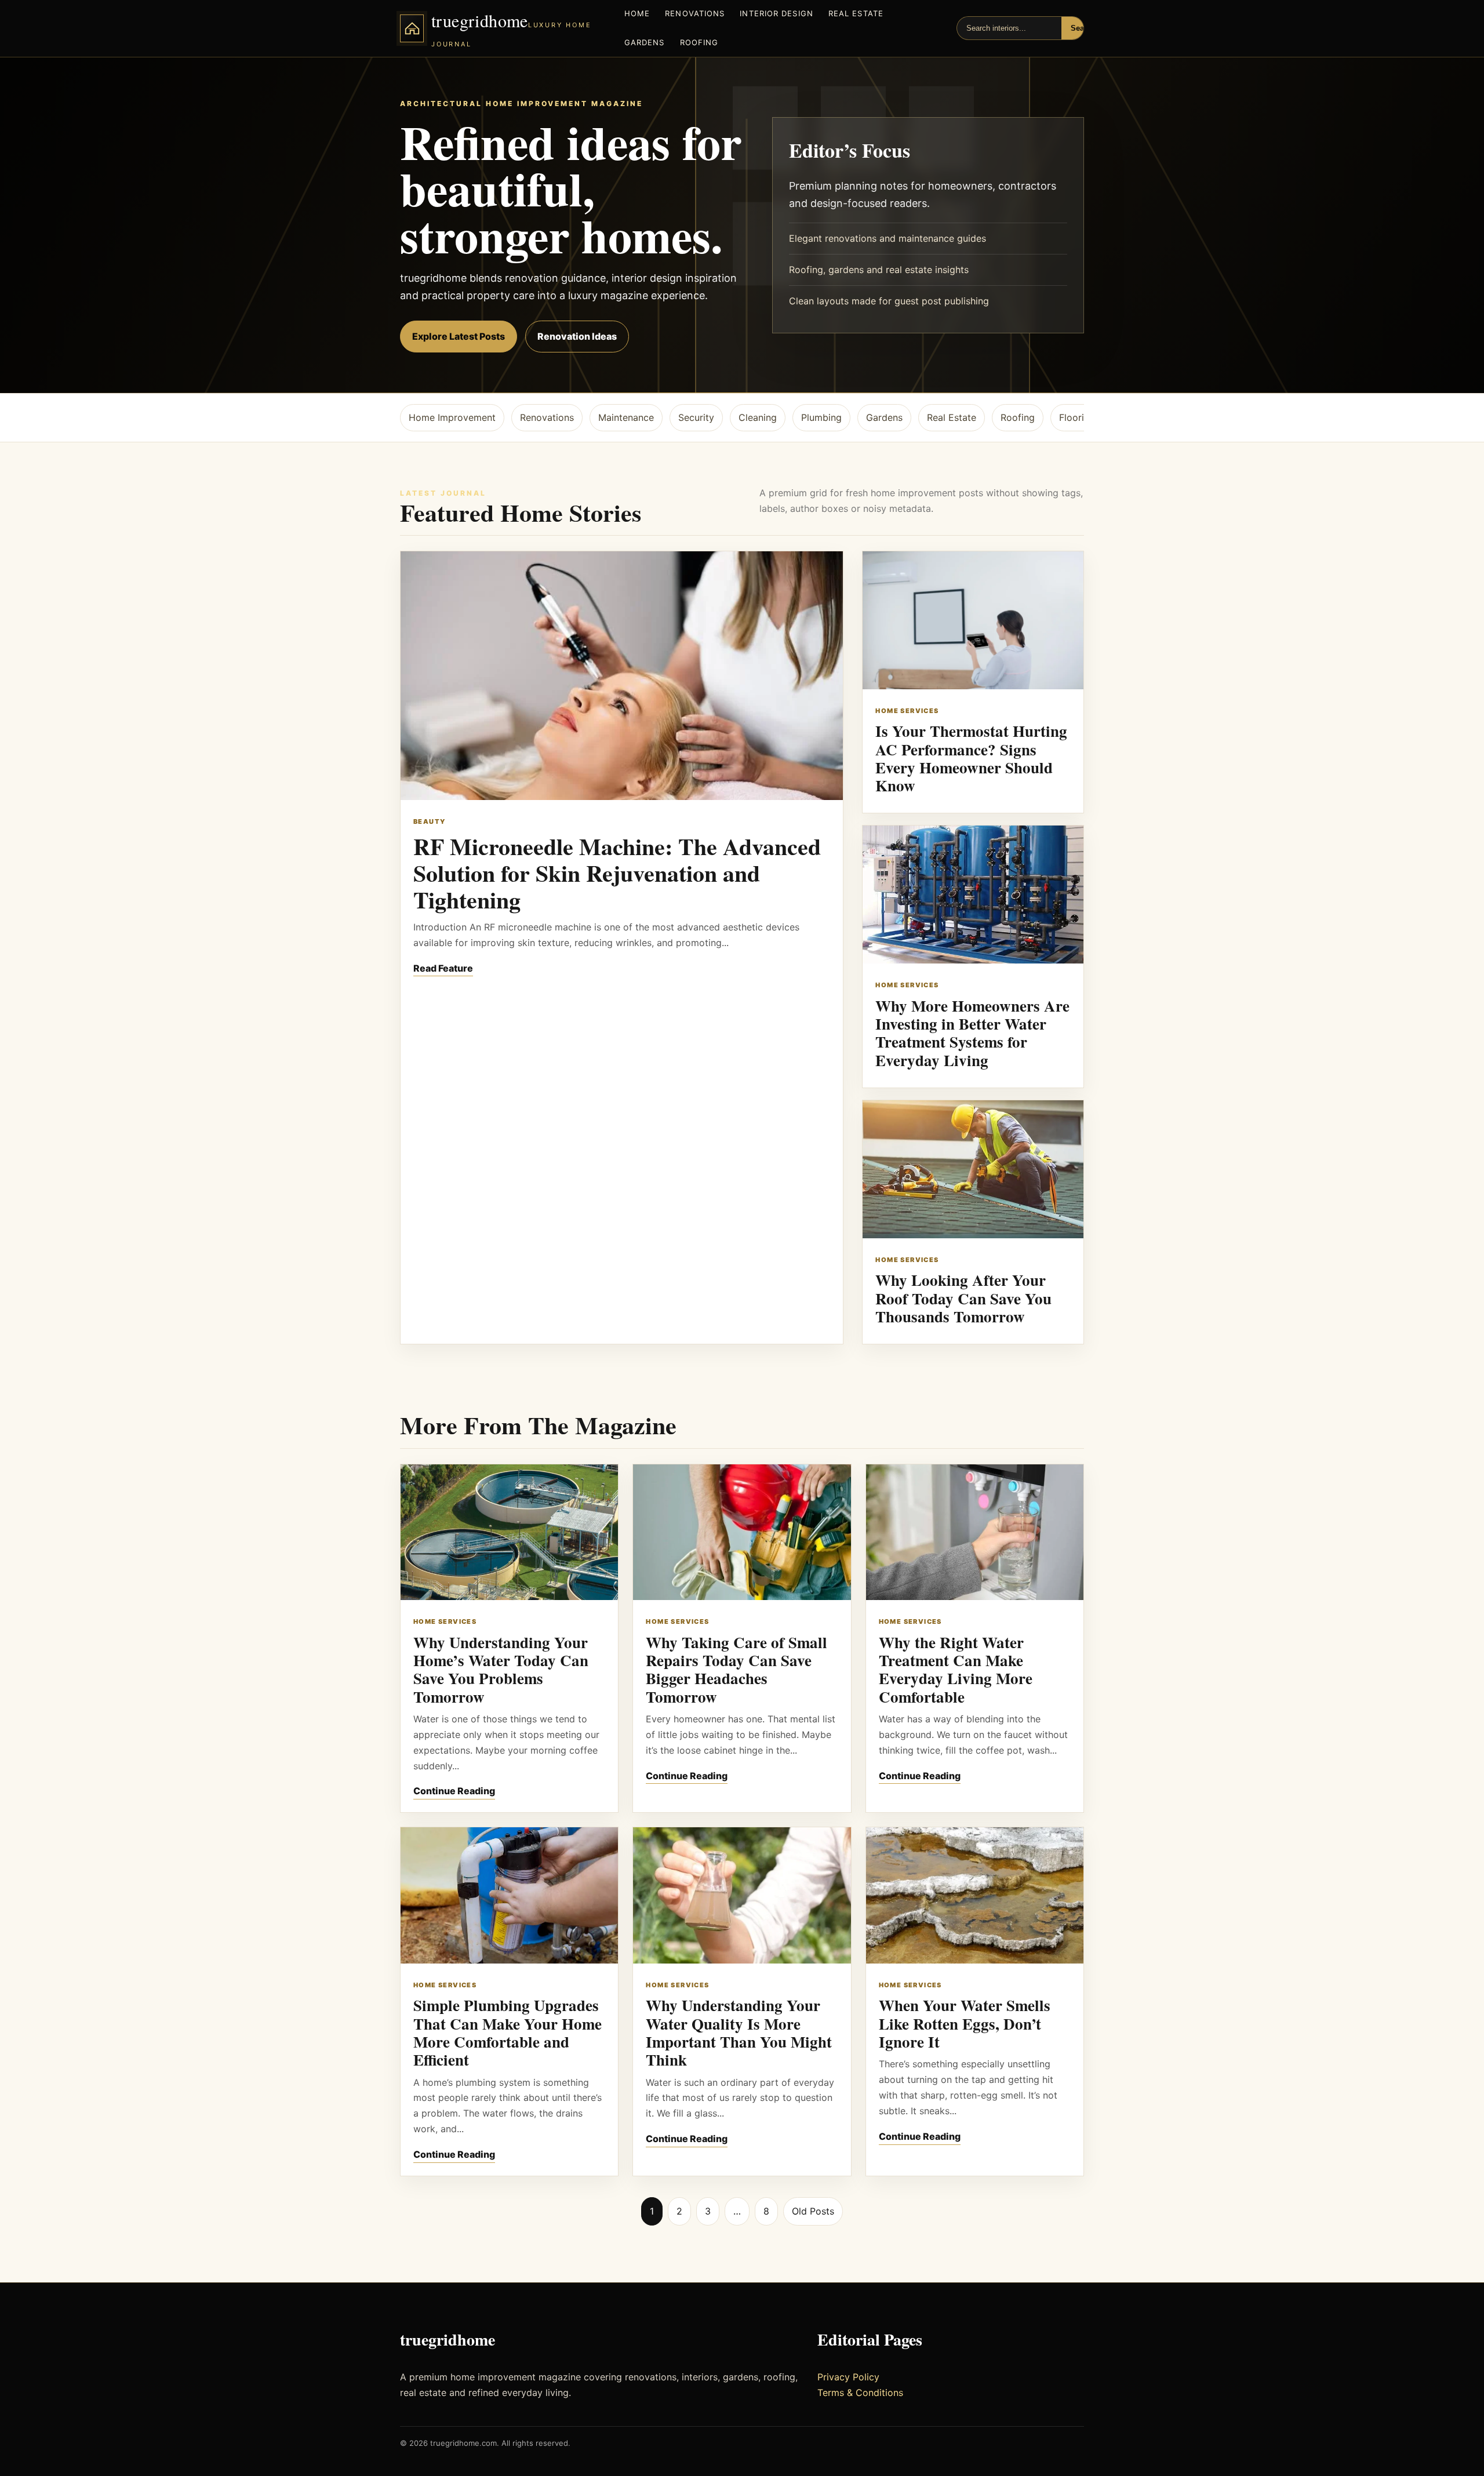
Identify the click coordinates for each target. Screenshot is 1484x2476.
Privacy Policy (848, 2377)
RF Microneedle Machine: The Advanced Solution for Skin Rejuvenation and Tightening (617, 873)
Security (696, 417)
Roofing (699, 42)
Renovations (695, 13)
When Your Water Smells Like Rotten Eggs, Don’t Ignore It (965, 2023)
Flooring (1077, 417)
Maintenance (626, 417)
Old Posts (813, 2211)
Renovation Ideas (577, 336)
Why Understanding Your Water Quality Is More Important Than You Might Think (739, 2032)
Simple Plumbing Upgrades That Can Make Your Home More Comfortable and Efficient (508, 2032)
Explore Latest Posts (459, 336)
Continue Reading (454, 1791)
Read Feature (443, 968)
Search (1083, 28)
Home (637, 13)
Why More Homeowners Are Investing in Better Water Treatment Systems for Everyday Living (972, 1033)
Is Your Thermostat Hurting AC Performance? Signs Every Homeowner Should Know (971, 758)
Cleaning (758, 417)
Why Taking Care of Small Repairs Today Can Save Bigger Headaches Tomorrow (736, 1669)
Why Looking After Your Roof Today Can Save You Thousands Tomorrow (963, 1298)
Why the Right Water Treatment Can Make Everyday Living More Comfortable (956, 1669)
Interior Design (776, 13)
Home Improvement (452, 417)
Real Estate (856, 13)
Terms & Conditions (860, 2393)
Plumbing (821, 417)
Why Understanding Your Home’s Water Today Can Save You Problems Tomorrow (501, 1669)
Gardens (645, 42)
